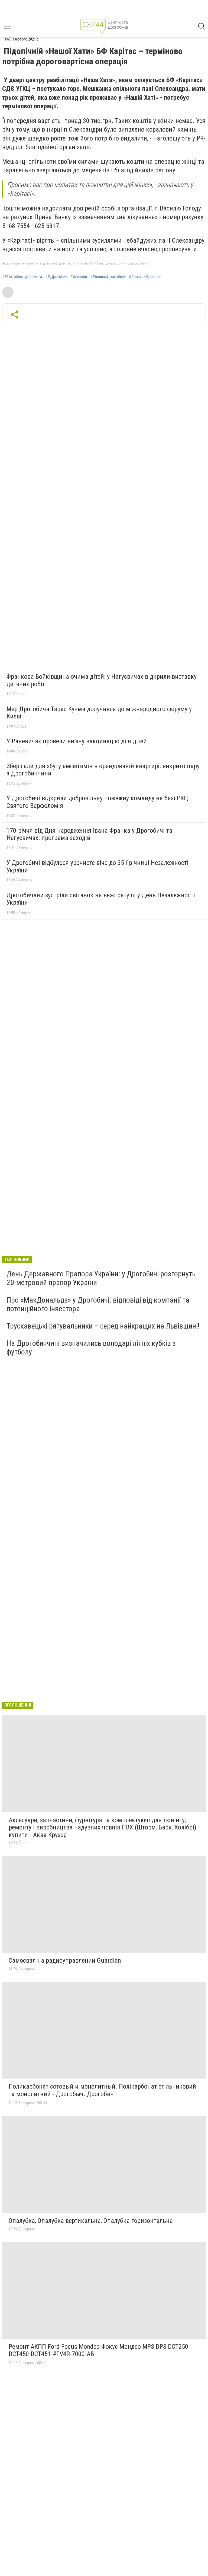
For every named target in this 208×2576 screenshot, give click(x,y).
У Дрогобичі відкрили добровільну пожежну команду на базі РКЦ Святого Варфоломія (97, 802)
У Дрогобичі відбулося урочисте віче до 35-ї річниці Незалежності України (97, 867)
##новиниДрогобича (108, 277)
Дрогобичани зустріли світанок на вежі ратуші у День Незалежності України (101, 899)
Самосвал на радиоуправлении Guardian (65, 1961)
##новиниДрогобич (146, 277)
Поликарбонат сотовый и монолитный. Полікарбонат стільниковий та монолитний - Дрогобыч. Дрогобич (102, 2090)
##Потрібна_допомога (22, 277)
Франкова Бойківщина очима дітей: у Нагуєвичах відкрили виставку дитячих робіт (102, 680)
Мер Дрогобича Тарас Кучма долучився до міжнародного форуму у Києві (99, 713)
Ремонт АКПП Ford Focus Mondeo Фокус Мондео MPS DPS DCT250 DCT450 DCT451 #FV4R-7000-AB (98, 2350)
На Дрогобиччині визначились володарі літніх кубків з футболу (91, 1348)
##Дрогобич (56, 277)
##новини (79, 277)
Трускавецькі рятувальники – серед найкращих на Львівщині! (103, 1326)
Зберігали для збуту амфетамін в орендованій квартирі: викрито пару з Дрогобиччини (103, 770)
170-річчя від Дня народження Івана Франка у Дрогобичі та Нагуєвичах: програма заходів (89, 834)
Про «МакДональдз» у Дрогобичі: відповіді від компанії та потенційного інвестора (98, 1304)
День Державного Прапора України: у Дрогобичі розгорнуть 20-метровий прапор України (101, 1278)
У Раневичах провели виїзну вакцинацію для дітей (77, 741)
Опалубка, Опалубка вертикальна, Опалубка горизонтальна (91, 2221)
